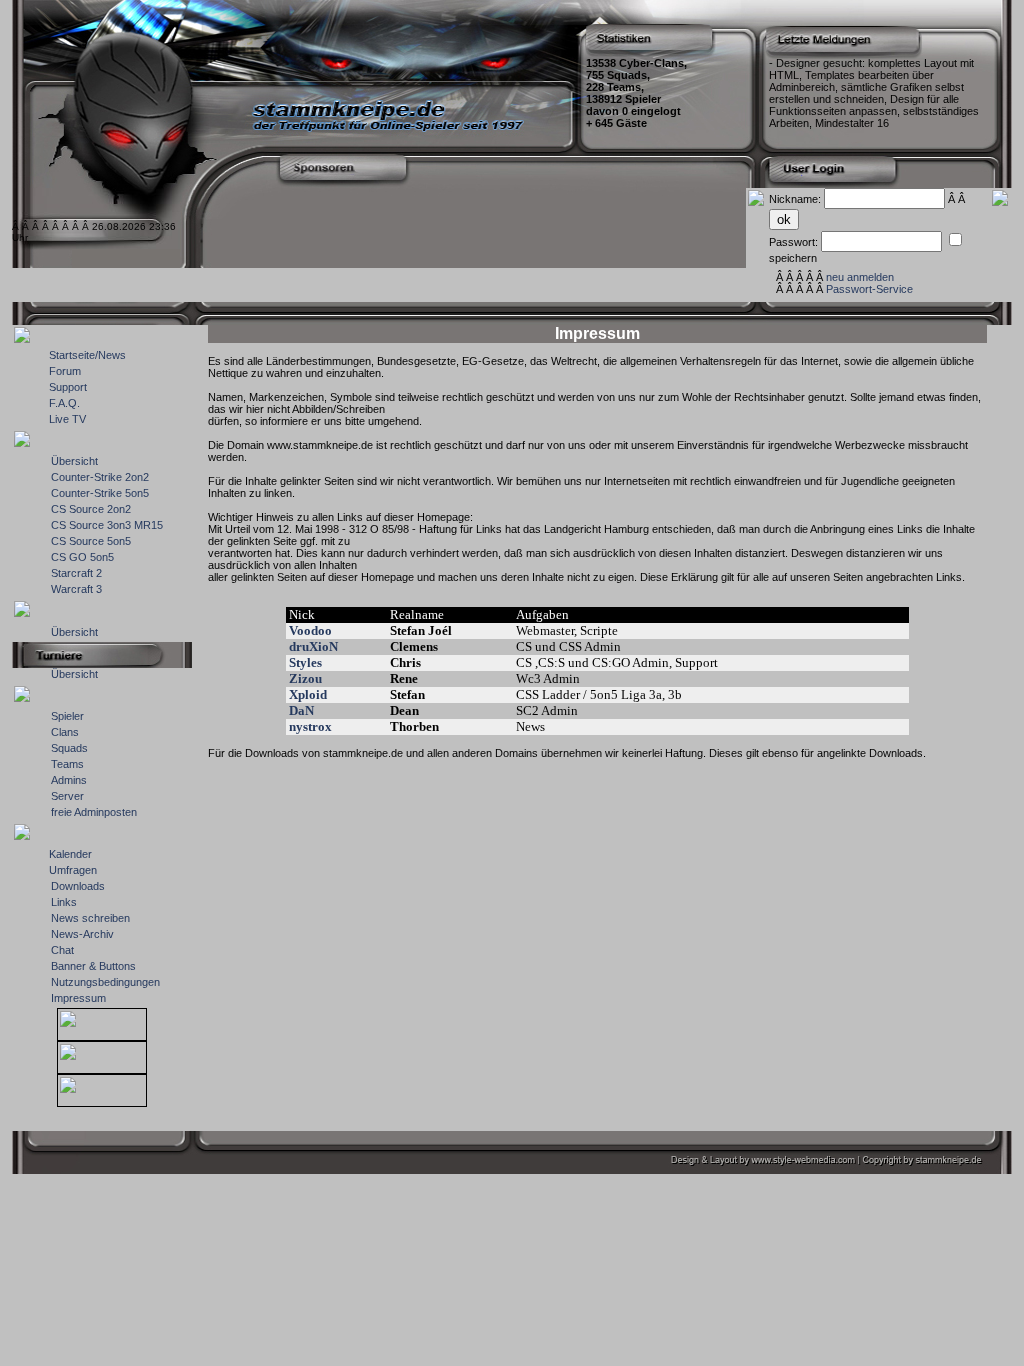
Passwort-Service (869, 289)
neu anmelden (860, 277)
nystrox (310, 726)
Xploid (308, 694)
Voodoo (310, 630)
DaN (301, 710)
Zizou (305, 678)
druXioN (313, 646)
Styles (305, 662)
